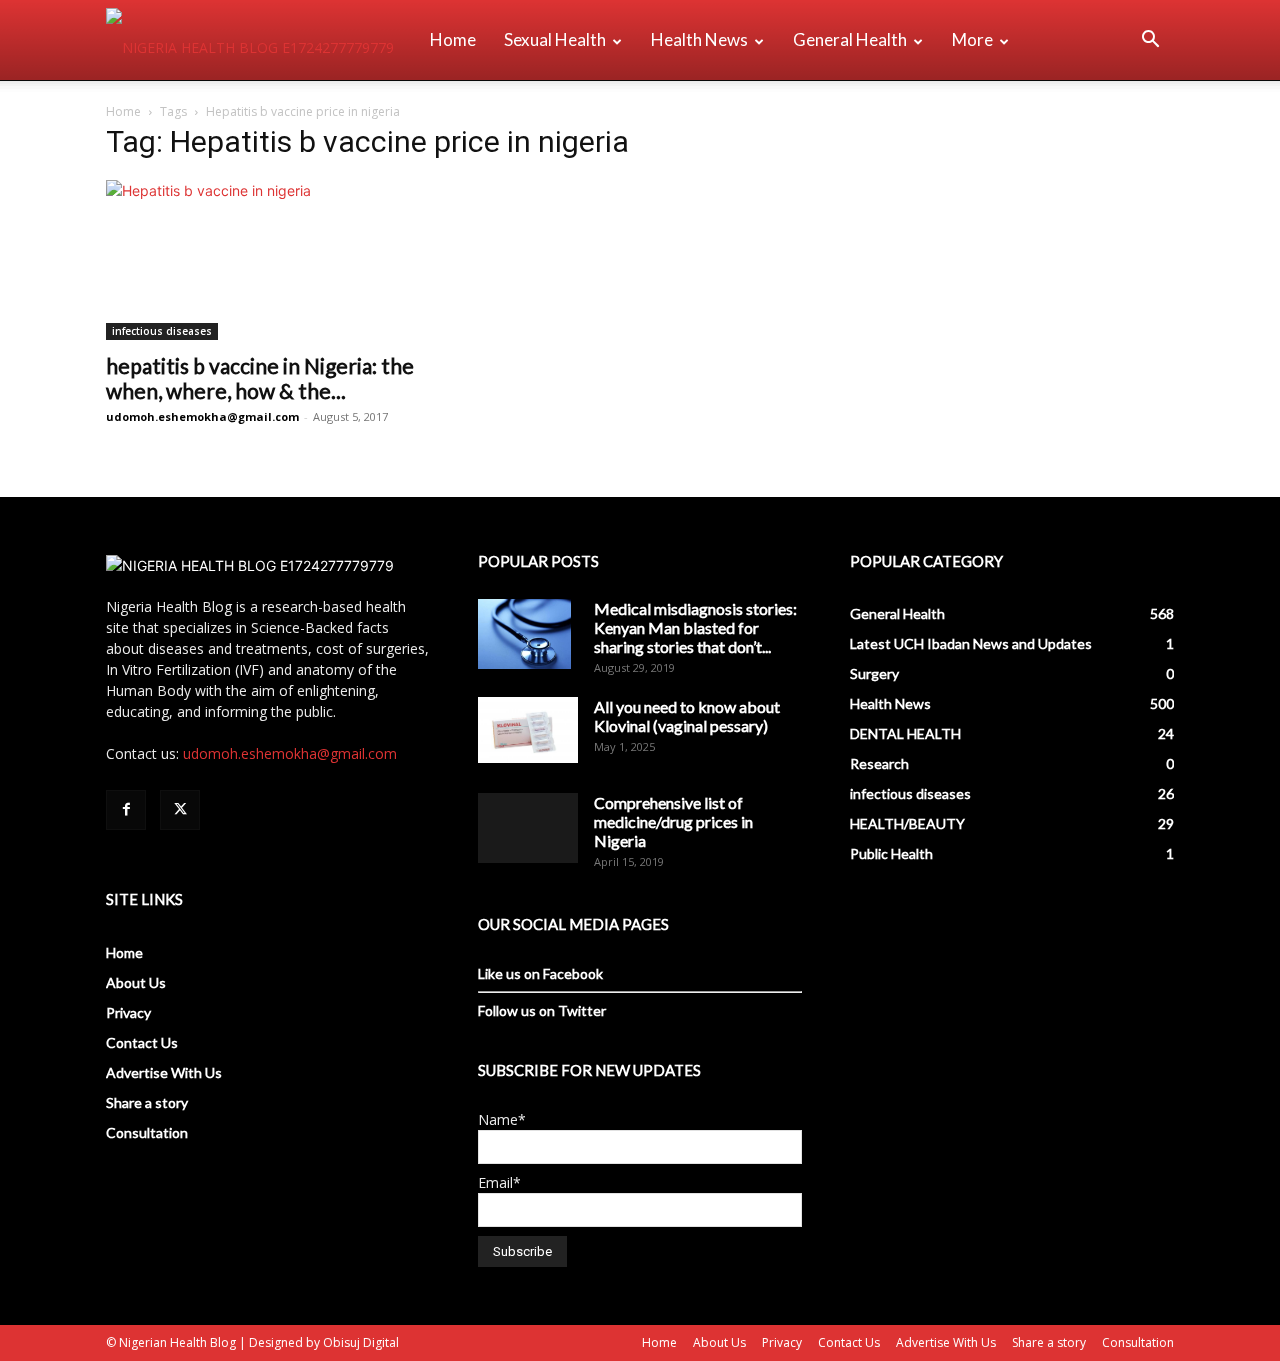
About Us (136, 982)
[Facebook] (126, 810)
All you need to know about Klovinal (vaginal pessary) (687, 716)
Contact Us (142, 1042)
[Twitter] (180, 810)
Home (453, 39)
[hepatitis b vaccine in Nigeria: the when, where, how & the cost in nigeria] (268, 260)
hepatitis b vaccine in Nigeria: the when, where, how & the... (260, 378)
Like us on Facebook (540, 973)
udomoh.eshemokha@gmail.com (202, 416)
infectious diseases (162, 331)
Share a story (147, 1102)
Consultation (147, 1132)
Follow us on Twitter (542, 1010)
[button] (1150, 41)
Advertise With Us (164, 1072)
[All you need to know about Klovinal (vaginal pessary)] (528, 730)
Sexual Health (555, 39)
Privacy (128, 1012)
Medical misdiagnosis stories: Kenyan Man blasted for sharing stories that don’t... (695, 627)
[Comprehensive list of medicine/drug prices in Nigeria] (528, 828)
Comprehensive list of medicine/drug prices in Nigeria (673, 821)
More (972, 39)
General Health (850, 39)
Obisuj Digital (361, 1342)
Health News (699, 39)
